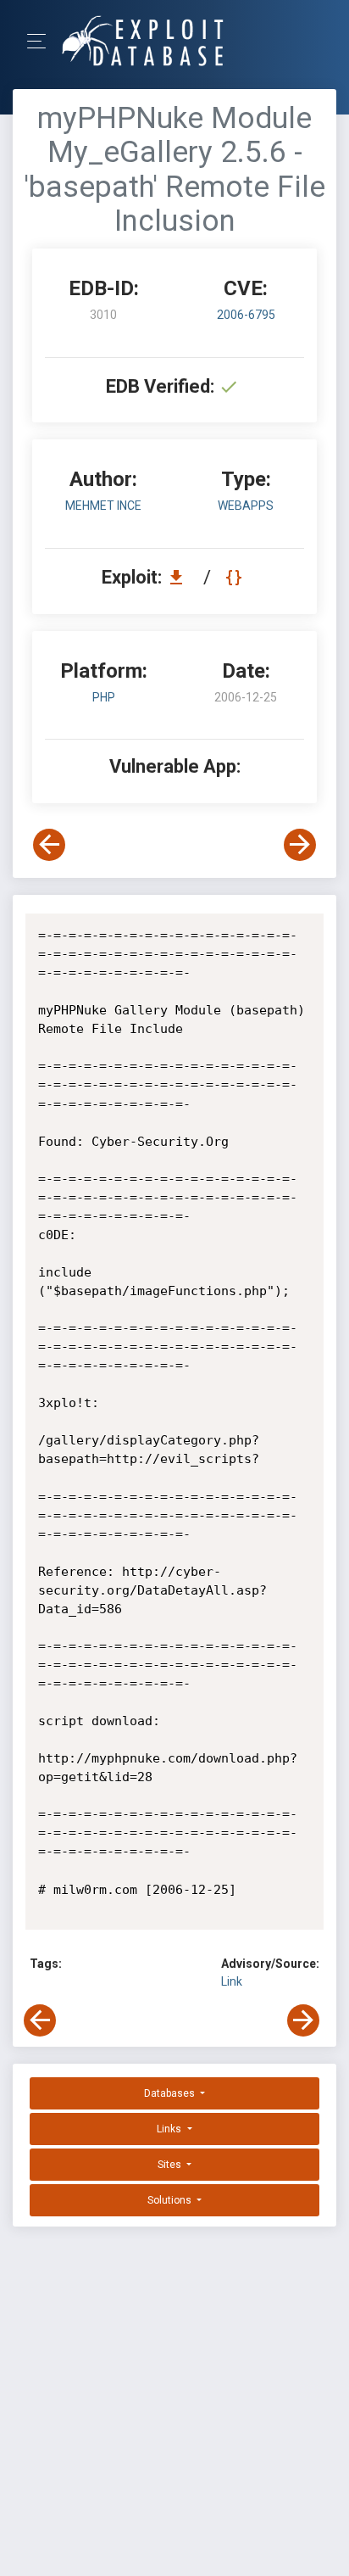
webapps (246, 506)
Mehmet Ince (103, 506)
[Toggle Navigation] (42, 41)
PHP (104, 697)
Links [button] (170, 2129)
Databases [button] (171, 2093)
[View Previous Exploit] (49, 845)
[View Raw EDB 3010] (236, 577)
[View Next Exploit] (300, 845)
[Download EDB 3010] (180, 577)
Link (232, 1981)
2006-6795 (246, 315)
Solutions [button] (171, 2200)
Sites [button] (171, 2165)
